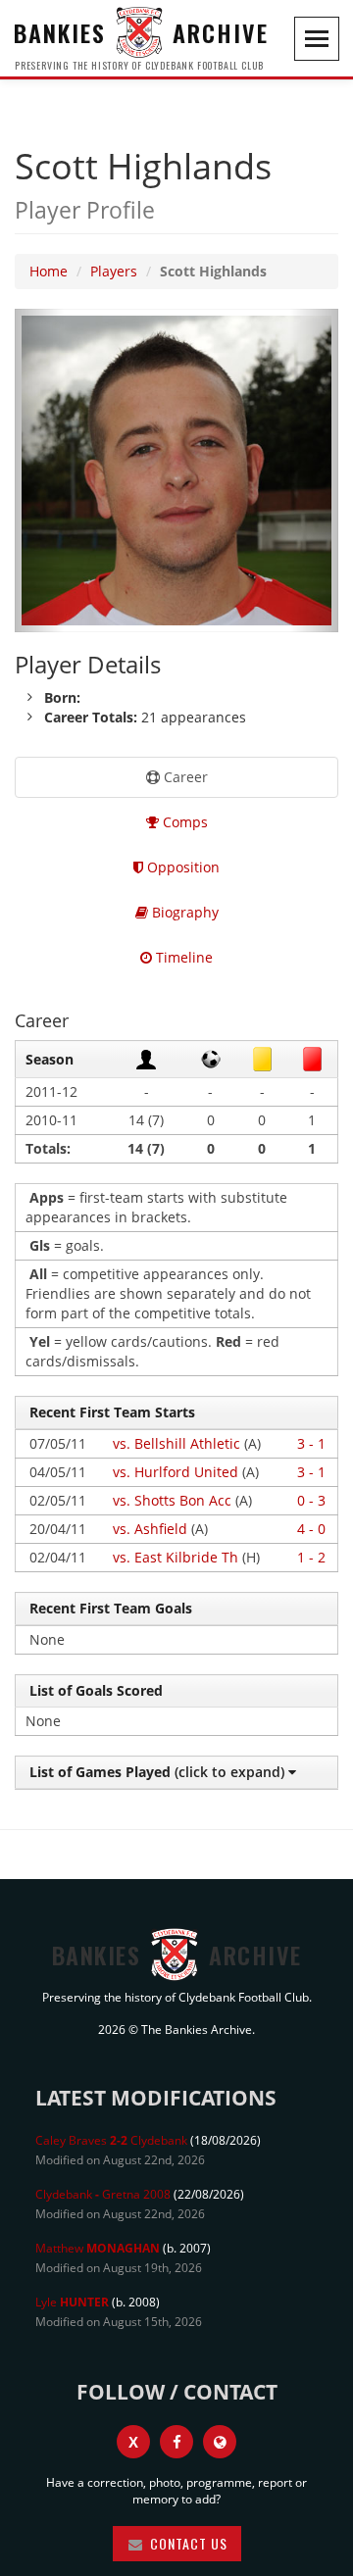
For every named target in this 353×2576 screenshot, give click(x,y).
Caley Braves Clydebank (111, 2140)
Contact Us (187, 2543)
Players (114, 271)
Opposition (181, 867)
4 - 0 (311, 1529)
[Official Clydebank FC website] (220, 2442)
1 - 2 (311, 1557)
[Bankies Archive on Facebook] (176, 2442)
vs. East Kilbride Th (176, 1557)
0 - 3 (311, 1500)
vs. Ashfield (150, 1529)
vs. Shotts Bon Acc (172, 1500)
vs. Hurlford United (176, 1472)
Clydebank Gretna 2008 (103, 2194)
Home (49, 271)
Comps (183, 822)
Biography (183, 912)
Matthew (98, 2248)
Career (184, 777)
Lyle (72, 2302)
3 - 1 (311, 1443)
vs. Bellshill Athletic (176, 1443)
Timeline (182, 957)
